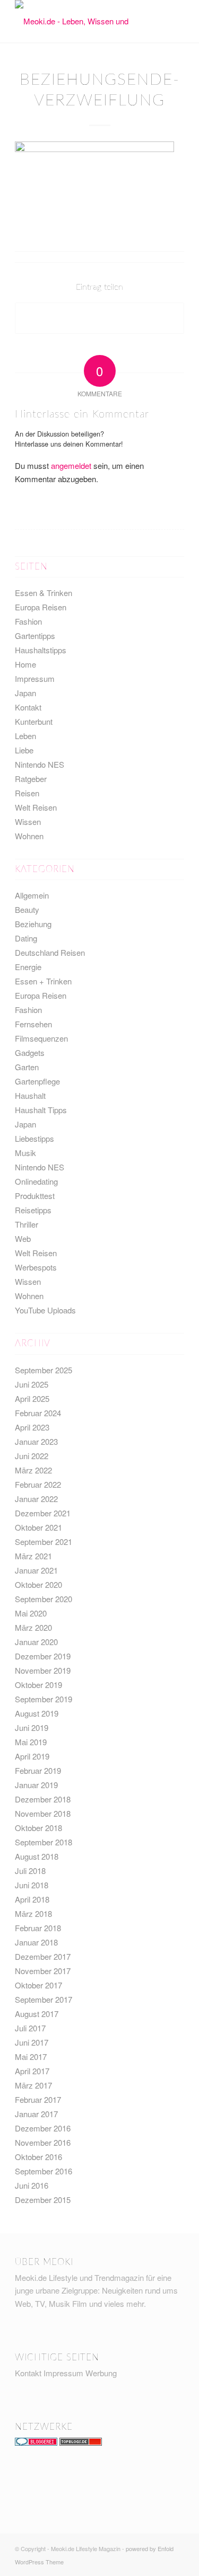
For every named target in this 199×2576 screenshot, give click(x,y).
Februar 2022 (38, 1484)
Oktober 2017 (38, 1985)
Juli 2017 (30, 2028)
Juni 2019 (32, 1727)
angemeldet (71, 465)
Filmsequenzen (41, 1038)
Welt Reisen (36, 807)
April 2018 (32, 1899)
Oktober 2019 (38, 1685)
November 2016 (43, 2142)
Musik (25, 1153)
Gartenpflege (37, 1081)
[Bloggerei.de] (36, 2442)
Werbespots (36, 1267)
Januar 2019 (36, 1785)
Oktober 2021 (38, 1527)
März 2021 (33, 1556)
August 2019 (37, 1713)
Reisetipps (33, 1210)
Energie (28, 967)
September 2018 (44, 1842)
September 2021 (44, 1542)
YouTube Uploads (45, 1310)
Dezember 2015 (43, 2200)
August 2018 (37, 1856)
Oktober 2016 (38, 2157)
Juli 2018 (30, 1871)
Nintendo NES (40, 764)
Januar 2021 (36, 1570)
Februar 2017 (38, 2099)
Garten (27, 1067)
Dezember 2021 (43, 1513)
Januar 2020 (36, 1642)
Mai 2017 (31, 2057)
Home (25, 664)
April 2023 (32, 1427)
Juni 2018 (32, 1885)
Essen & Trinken (44, 593)
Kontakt (28, 707)
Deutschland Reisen (50, 952)
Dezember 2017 (43, 1956)
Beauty (27, 909)
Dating (26, 938)
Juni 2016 (32, 2185)
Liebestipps (34, 1138)
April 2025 (32, 1398)
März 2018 (33, 1913)
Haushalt (30, 1095)
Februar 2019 (38, 1770)
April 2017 (32, 2071)
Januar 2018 (36, 1942)
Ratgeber (31, 779)
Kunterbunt (34, 721)
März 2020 (33, 1627)
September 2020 (44, 1599)
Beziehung (33, 924)
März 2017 (33, 2085)
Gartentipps (35, 636)
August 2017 (37, 2014)
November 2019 (43, 1670)
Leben (25, 736)
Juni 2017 (32, 2042)
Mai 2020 (31, 1613)
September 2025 (44, 1370)
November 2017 (43, 1971)
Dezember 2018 (43, 1799)
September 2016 (44, 2171)
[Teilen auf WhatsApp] (99, 318)
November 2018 (43, 1813)
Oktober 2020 (38, 1584)
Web (23, 1238)
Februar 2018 (38, 1928)
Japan (25, 693)
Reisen (27, 793)
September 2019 (44, 1699)
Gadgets (30, 1052)
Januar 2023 (36, 1441)
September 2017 (44, 1999)
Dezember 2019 (43, 1656)
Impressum (35, 678)
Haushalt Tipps (41, 1110)
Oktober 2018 (38, 1828)
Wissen (28, 821)
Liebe (24, 750)
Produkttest (35, 1196)
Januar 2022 (36, 1499)
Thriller (27, 1224)
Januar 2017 (36, 2114)
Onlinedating (36, 1181)
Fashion (28, 621)
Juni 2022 (32, 1456)
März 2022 (33, 1470)
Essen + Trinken (43, 981)
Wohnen (29, 836)
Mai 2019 (31, 1742)
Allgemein (32, 895)
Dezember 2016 (43, 2128)
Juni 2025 (32, 1384)
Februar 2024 (38, 1413)
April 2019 (32, 1756)
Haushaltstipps (41, 650)
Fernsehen (33, 1024)
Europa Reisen (41, 607)
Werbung (101, 2373)
